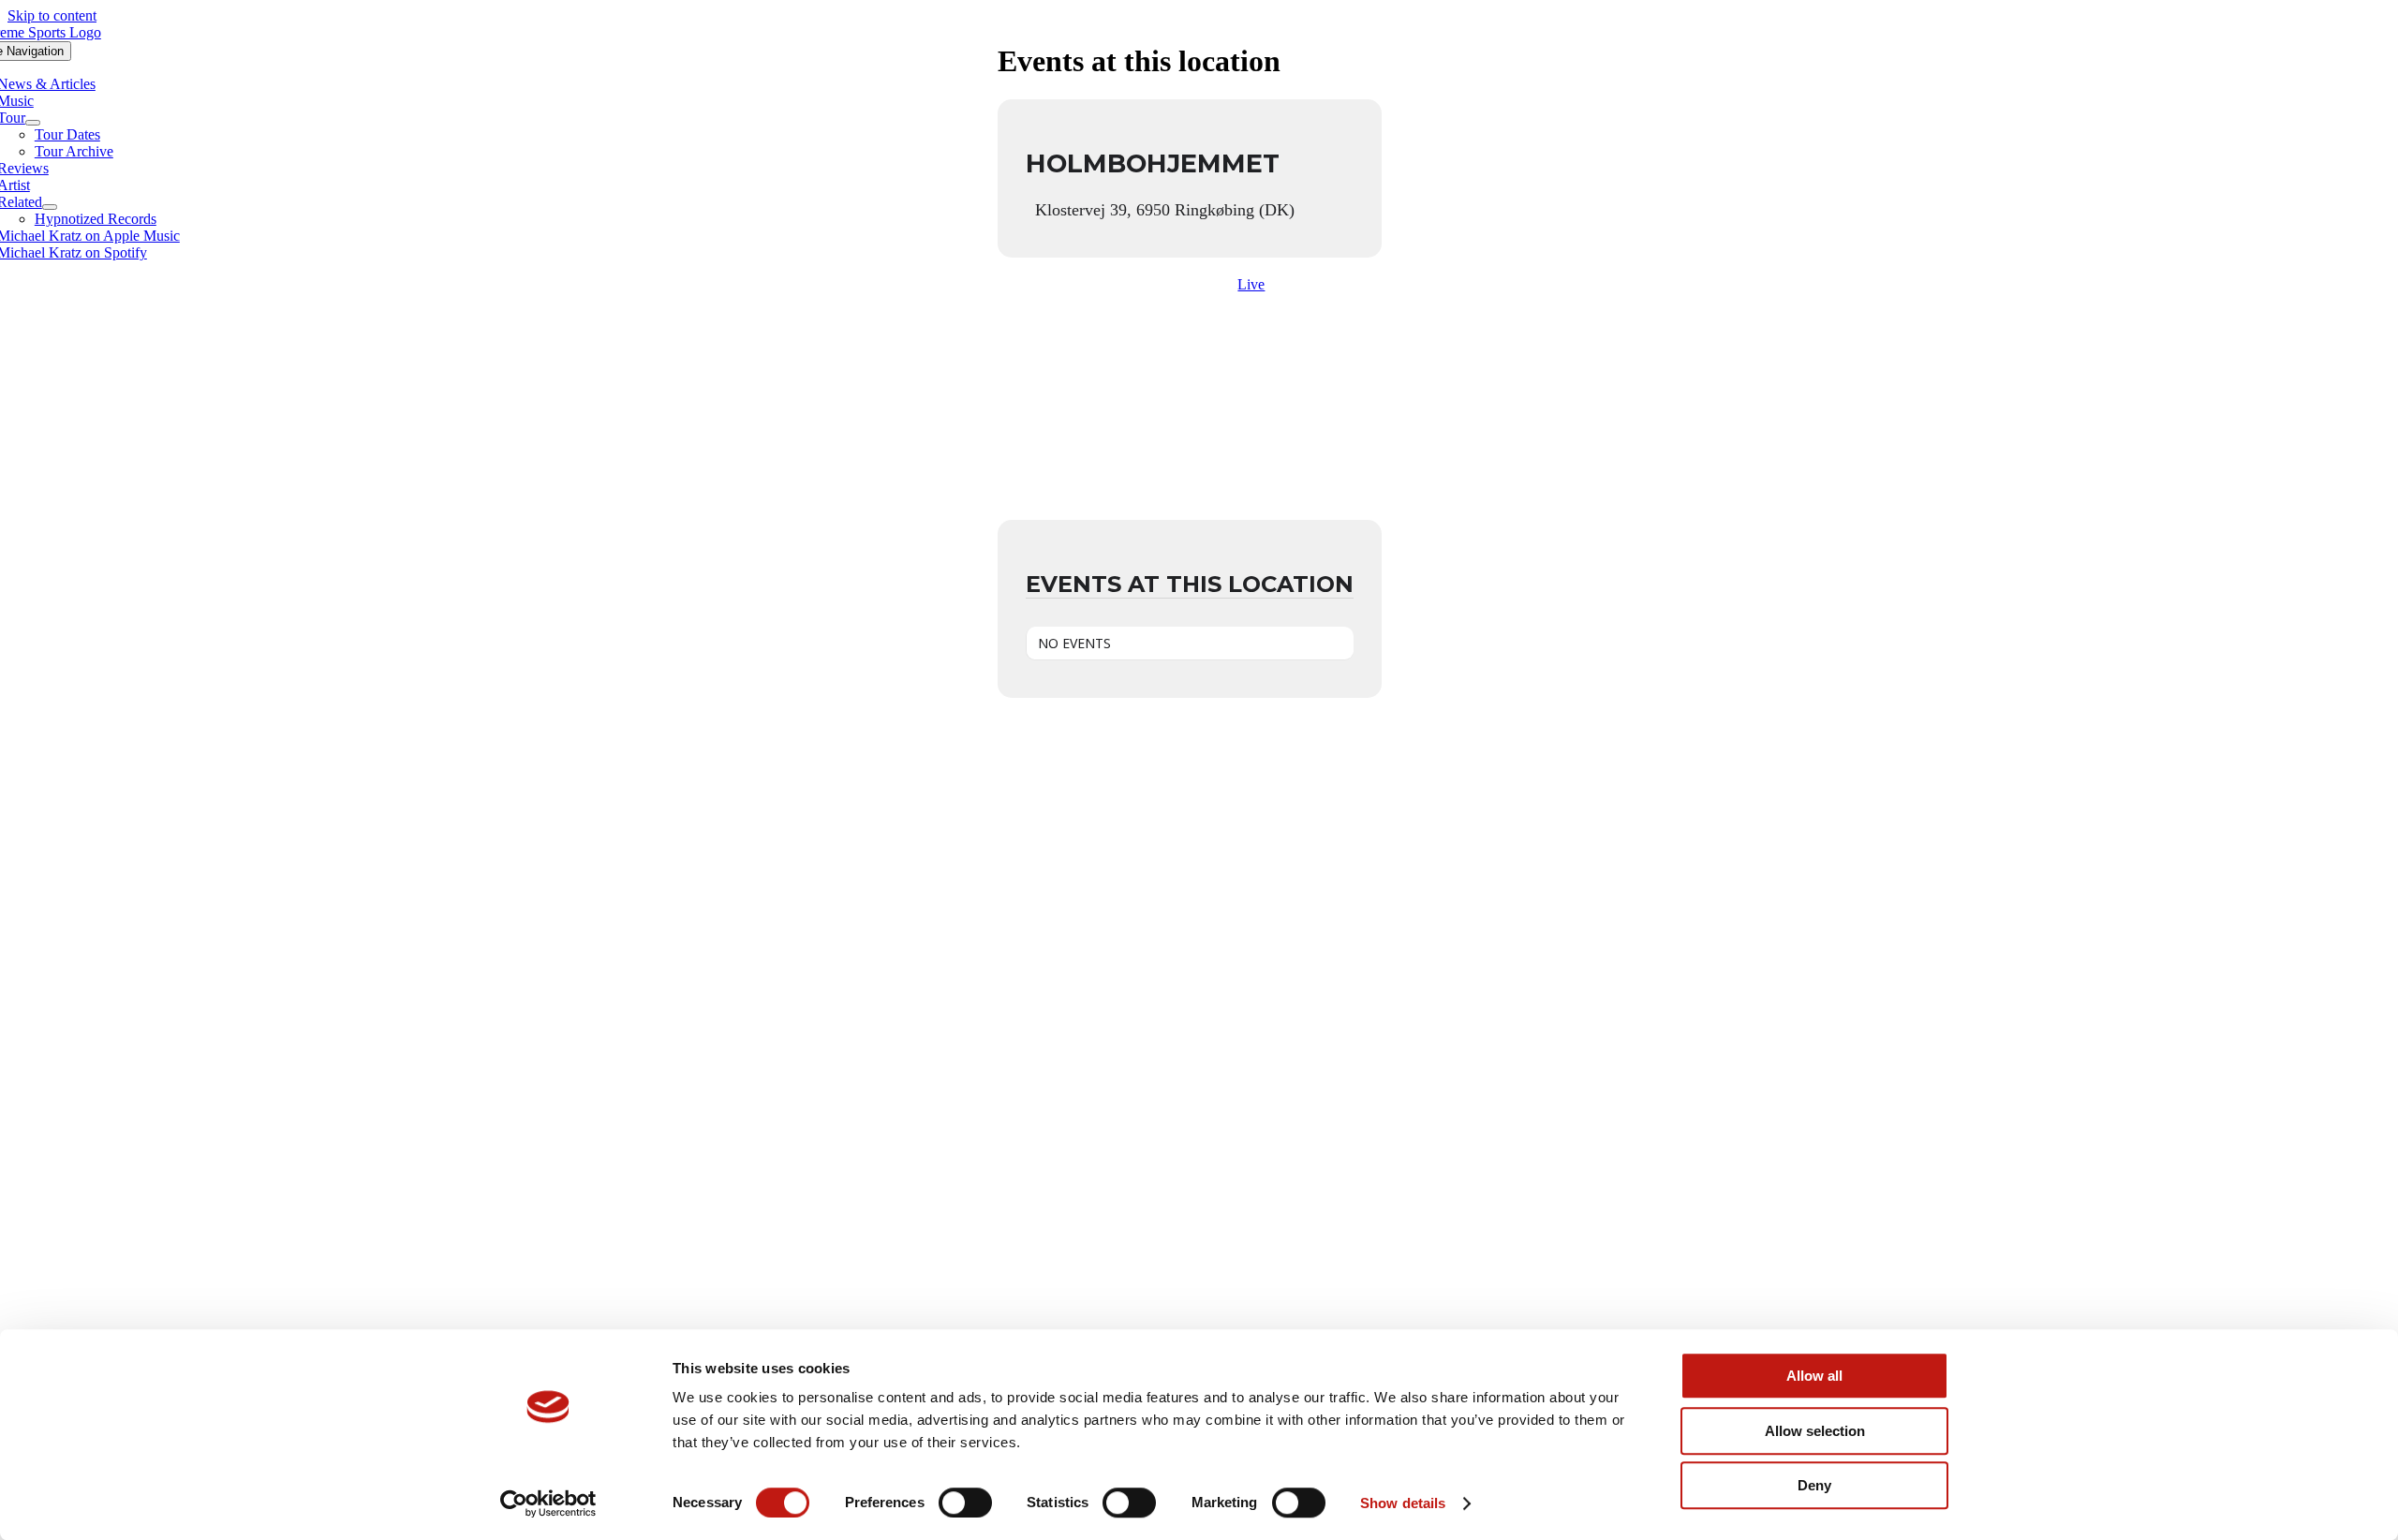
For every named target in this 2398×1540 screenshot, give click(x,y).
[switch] (965, 1503)
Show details (1403, 1503)
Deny (1814, 1485)
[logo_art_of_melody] (1199, 1047)
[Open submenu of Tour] (33, 123)
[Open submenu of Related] (50, 207)
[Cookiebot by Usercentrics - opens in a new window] (548, 1503)
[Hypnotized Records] (1199, 799)
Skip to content (52, 15)
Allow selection (1815, 1431)
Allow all (1814, 1376)
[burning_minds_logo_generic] (1199, 1295)
